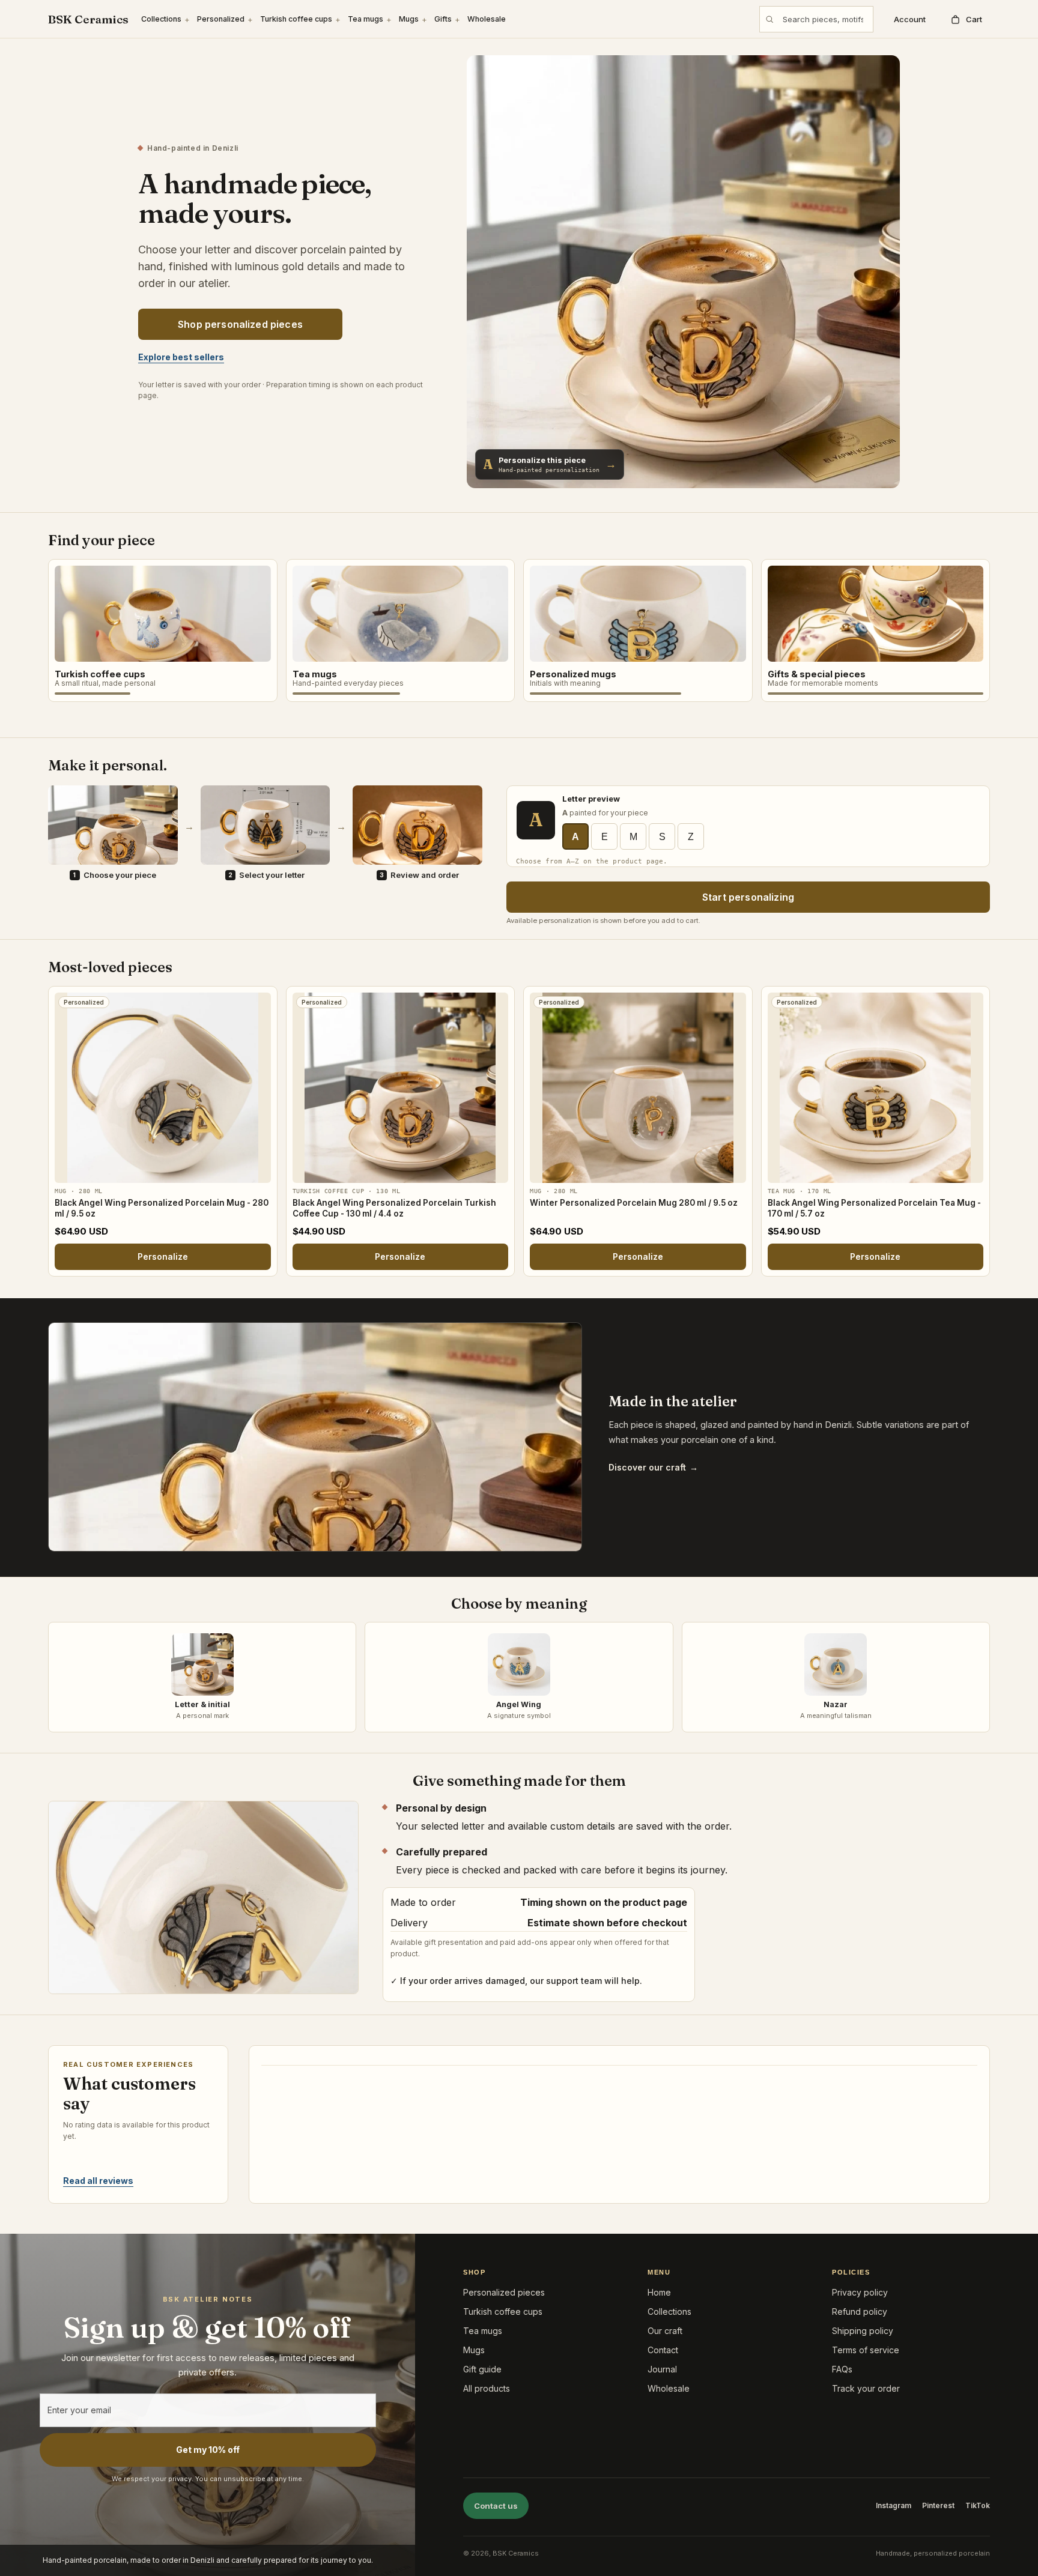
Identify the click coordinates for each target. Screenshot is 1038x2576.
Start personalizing (748, 897)
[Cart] (966, 19)
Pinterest (938, 2505)
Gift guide (482, 2369)
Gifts (443, 19)
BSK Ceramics (88, 20)
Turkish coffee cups (296, 19)
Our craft (665, 2331)
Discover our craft (653, 1467)
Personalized (221, 19)
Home (659, 2292)
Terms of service (866, 2350)
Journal (662, 2369)
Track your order (866, 2388)
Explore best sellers (181, 357)
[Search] (769, 19)
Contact (663, 2350)
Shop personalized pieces (240, 324)
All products (487, 2388)
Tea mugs (366, 19)
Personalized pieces (504, 2292)
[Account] (907, 19)
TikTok (978, 2505)
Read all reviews (98, 2181)
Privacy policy (860, 2292)
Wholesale (487, 19)
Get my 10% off (208, 2450)
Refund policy (860, 2311)
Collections (161, 19)
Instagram (894, 2505)
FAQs (842, 2369)
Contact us (496, 2506)
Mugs (409, 19)
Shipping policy (863, 2331)
